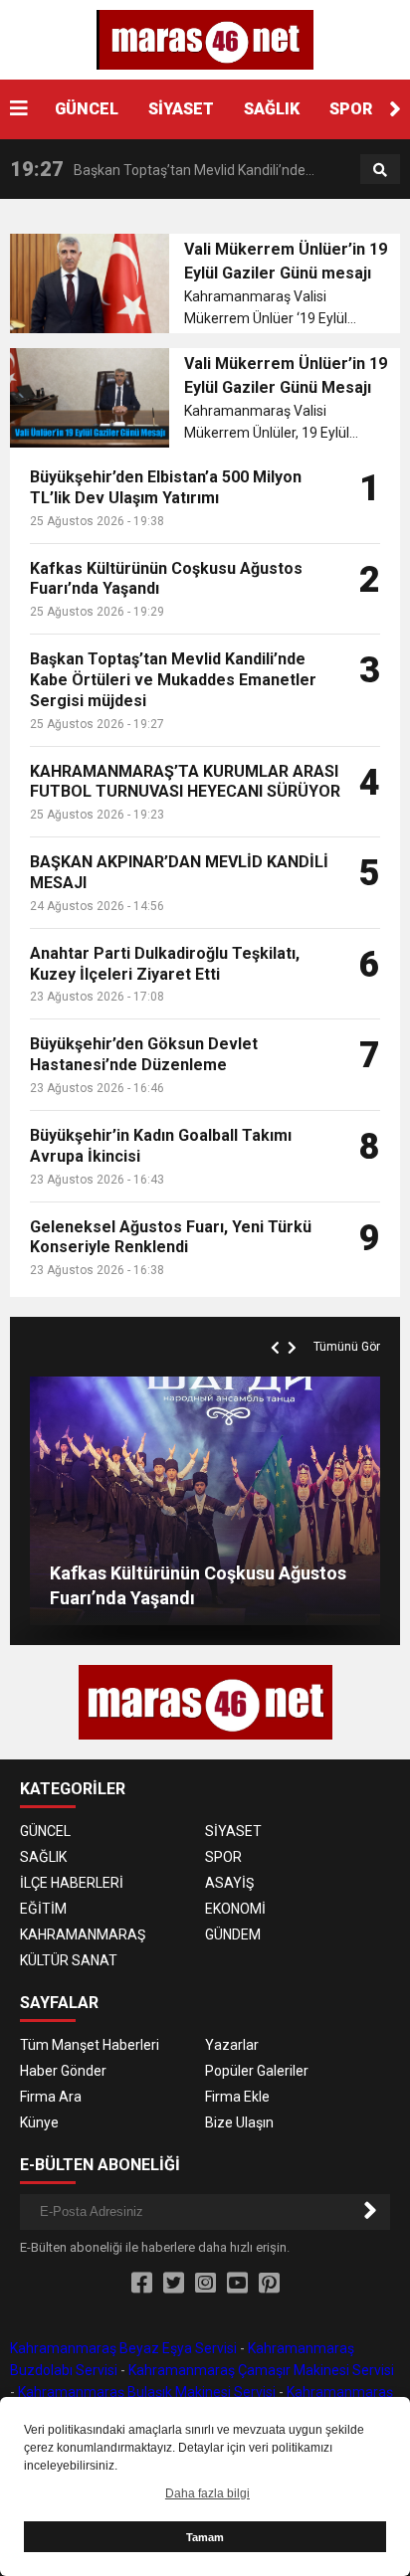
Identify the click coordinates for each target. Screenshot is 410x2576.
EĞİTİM (43, 1909)
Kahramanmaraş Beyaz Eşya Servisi (123, 2348)
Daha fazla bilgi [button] (207, 2493)
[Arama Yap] (380, 170)
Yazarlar (232, 2045)
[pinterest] (269, 2284)
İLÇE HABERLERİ (72, 1883)
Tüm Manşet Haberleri (90, 2045)
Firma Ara (51, 2097)
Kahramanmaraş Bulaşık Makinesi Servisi (147, 2392)
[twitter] (174, 2284)
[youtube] (237, 2284)
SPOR (351, 109)
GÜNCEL (87, 109)
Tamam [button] (205, 2537)
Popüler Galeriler (257, 2071)
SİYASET (181, 109)
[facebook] (142, 2284)
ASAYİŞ (229, 1883)
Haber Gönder (63, 2071)
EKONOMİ (235, 1909)
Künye (39, 2122)
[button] (395, 109)
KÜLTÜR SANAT (69, 1960)
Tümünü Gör (347, 1347)
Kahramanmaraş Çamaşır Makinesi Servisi (261, 2370)
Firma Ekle (237, 2097)
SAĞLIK (272, 109)
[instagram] (205, 2284)
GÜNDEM (233, 1934)
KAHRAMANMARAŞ (83, 1934)
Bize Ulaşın (239, 2122)
